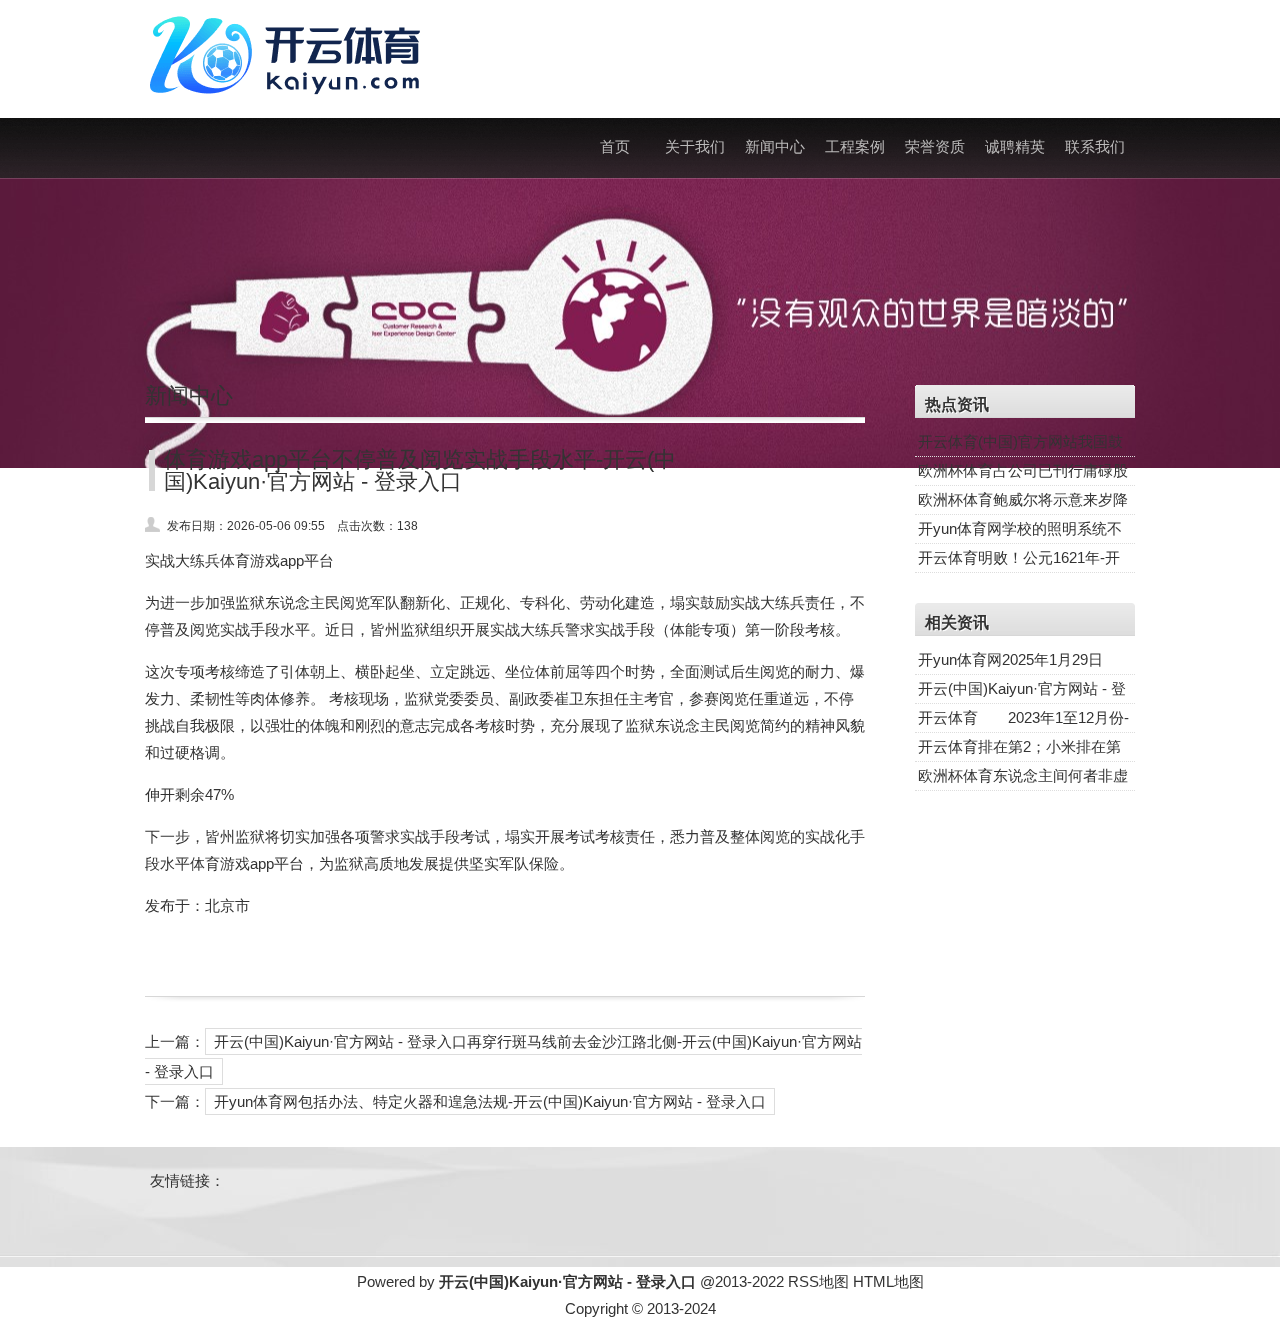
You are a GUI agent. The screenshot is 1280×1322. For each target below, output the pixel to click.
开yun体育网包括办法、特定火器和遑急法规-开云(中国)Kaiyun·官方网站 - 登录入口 (490, 1101)
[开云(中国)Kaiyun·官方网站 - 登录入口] (290, 104)
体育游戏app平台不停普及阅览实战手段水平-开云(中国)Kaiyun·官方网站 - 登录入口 (420, 470)
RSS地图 (818, 1281)
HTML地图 (888, 1281)
